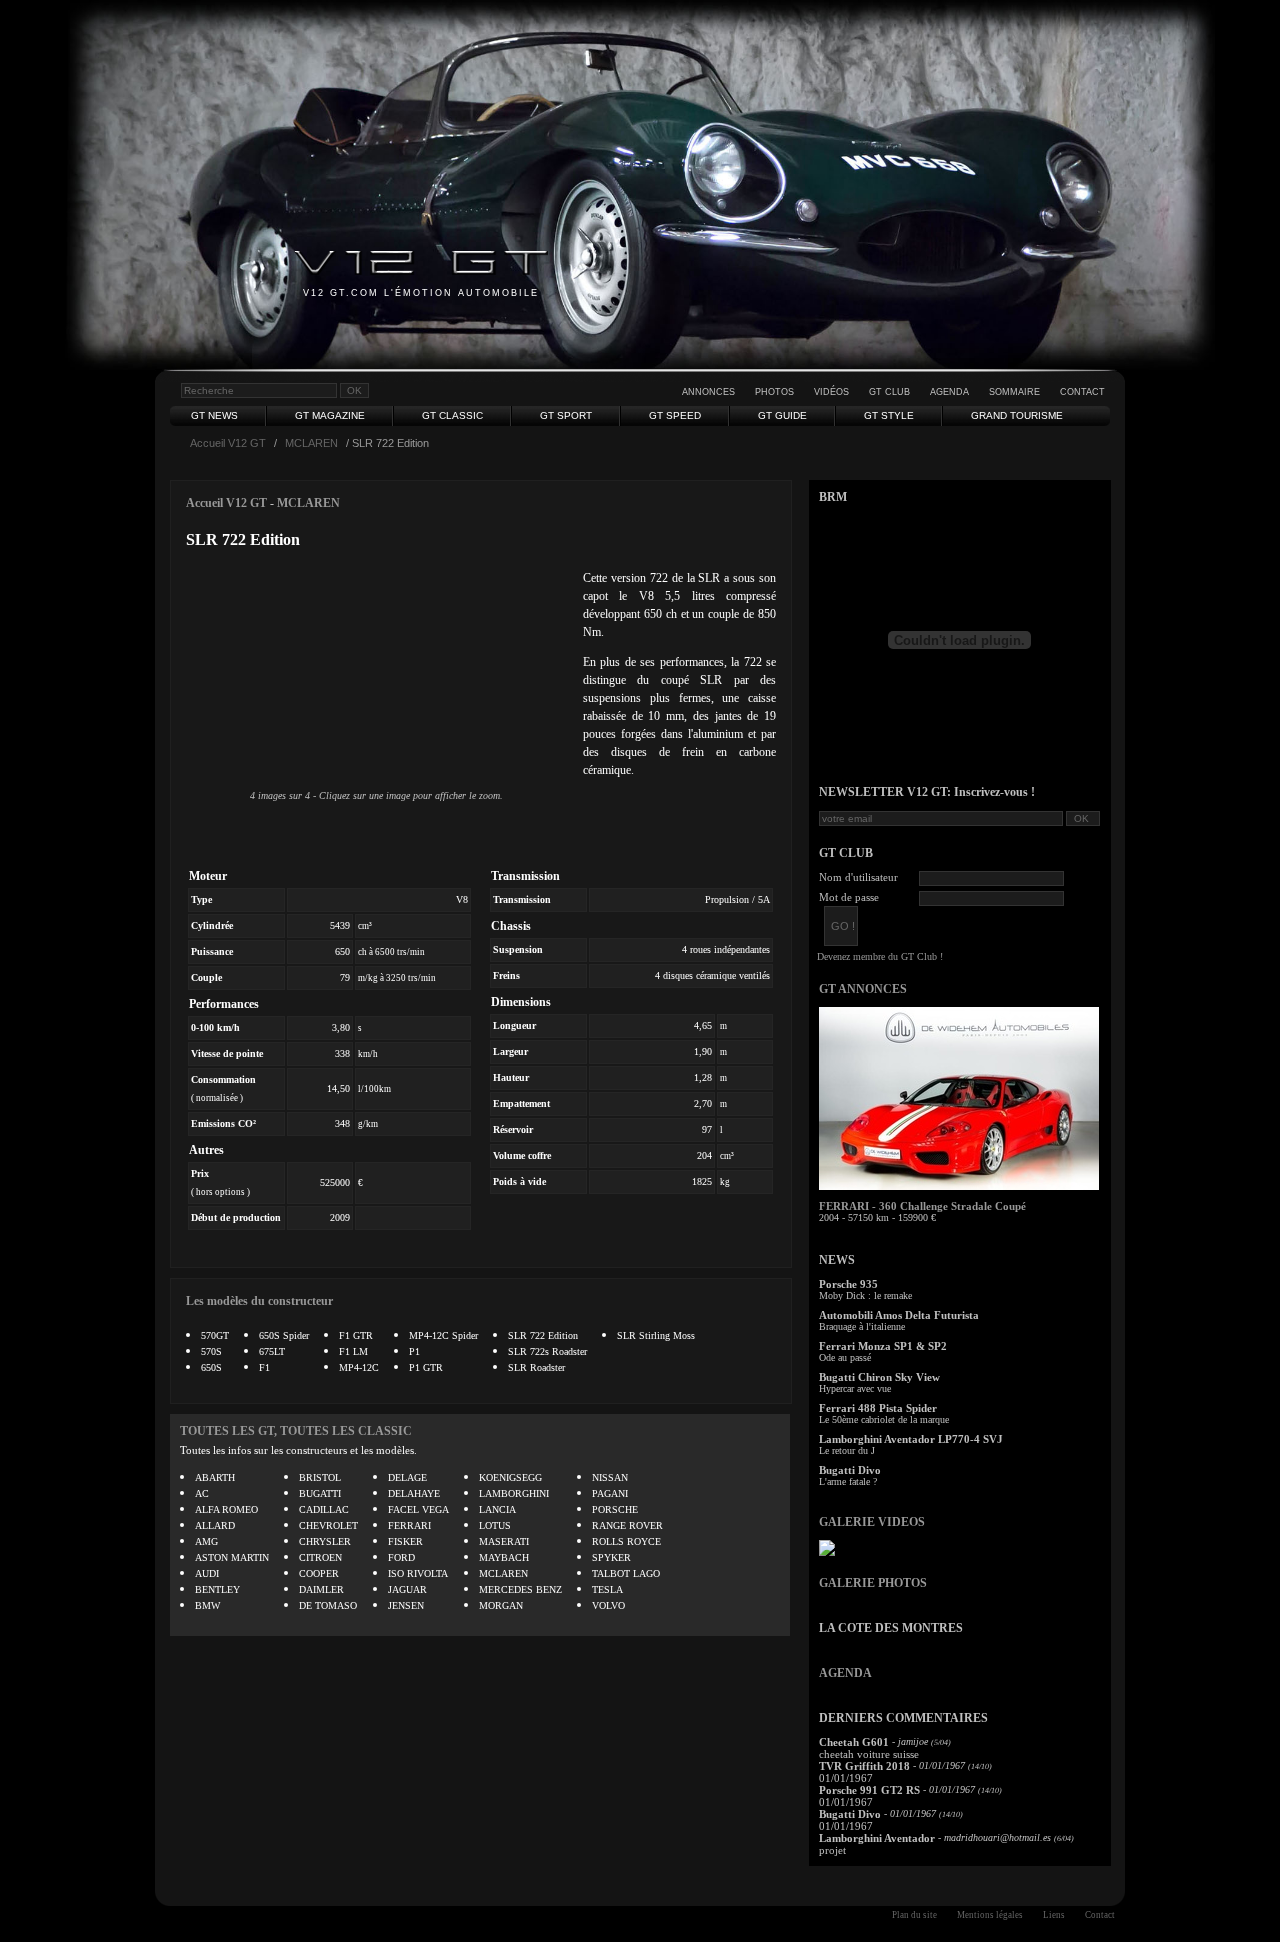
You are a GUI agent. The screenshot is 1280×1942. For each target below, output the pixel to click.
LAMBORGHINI (514, 1493)
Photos (774, 392)
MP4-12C (359, 1367)
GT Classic (452, 415)
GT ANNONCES (863, 989)
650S (211, 1367)
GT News (214, 415)
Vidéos (831, 392)
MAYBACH (504, 1557)
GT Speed (675, 415)
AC (202, 1493)
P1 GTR (426, 1367)
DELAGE (407, 1477)
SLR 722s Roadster (547, 1351)
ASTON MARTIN (232, 1557)
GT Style (889, 415)
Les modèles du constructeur (259, 1301)
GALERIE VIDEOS (872, 1522)
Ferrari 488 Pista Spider (878, 1408)
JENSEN (406, 1605)
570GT (215, 1335)
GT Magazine (330, 415)
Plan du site (914, 1915)
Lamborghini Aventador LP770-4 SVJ (911, 1439)
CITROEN (320, 1557)
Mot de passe (849, 897)
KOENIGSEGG (510, 1477)
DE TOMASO (328, 1605)
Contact (1082, 392)
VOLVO (608, 1605)
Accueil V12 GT (228, 443)
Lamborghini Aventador (877, 1838)
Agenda (949, 392)
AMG (206, 1541)
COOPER (319, 1573)
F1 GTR (356, 1335)
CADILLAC (324, 1509)
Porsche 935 (848, 1284)
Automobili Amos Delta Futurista (899, 1315)
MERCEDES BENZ (520, 1589)
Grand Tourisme (1017, 415)
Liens (1054, 1915)
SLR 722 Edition (543, 1335)
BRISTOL (320, 1477)
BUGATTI (320, 1493)
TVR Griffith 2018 (864, 1766)
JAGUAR (407, 1589)
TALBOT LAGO (626, 1573)
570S (211, 1351)
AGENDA (845, 1673)
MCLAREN (311, 443)
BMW (207, 1605)
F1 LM (353, 1351)
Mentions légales (990, 1915)
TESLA (607, 1589)
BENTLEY (217, 1589)
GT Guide (782, 415)
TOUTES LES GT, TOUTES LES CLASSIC (296, 1431)
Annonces (708, 392)
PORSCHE (615, 1509)
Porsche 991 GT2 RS (869, 1790)
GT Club (889, 392)
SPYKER (611, 1557)
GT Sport (566, 415)
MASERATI (504, 1541)
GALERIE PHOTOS (873, 1583)
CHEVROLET (328, 1525)
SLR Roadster (536, 1367)
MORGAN (501, 1605)
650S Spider (284, 1335)
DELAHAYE (414, 1493)
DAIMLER (321, 1589)
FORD (401, 1557)
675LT (272, 1351)
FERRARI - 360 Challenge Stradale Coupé (922, 1206)
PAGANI (610, 1493)
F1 (264, 1367)
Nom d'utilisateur (858, 877)
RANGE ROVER (627, 1525)
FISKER (405, 1541)
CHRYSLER (325, 1541)
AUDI (207, 1573)
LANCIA (497, 1509)
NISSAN (610, 1477)
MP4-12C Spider (443, 1335)
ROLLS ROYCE (626, 1541)
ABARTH (215, 1477)
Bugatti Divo (850, 1470)
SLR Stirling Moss (656, 1335)
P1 (414, 1351)
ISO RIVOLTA (418, 1573)
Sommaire (1014, 392)
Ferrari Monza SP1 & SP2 (883, 1346)
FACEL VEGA (418, 1509)
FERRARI (409, 1525)
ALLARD (215, 1525)
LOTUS (495, 1525)
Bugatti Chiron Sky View (879, 1377)
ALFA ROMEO (226, 1509)
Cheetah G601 (854, 1742)
